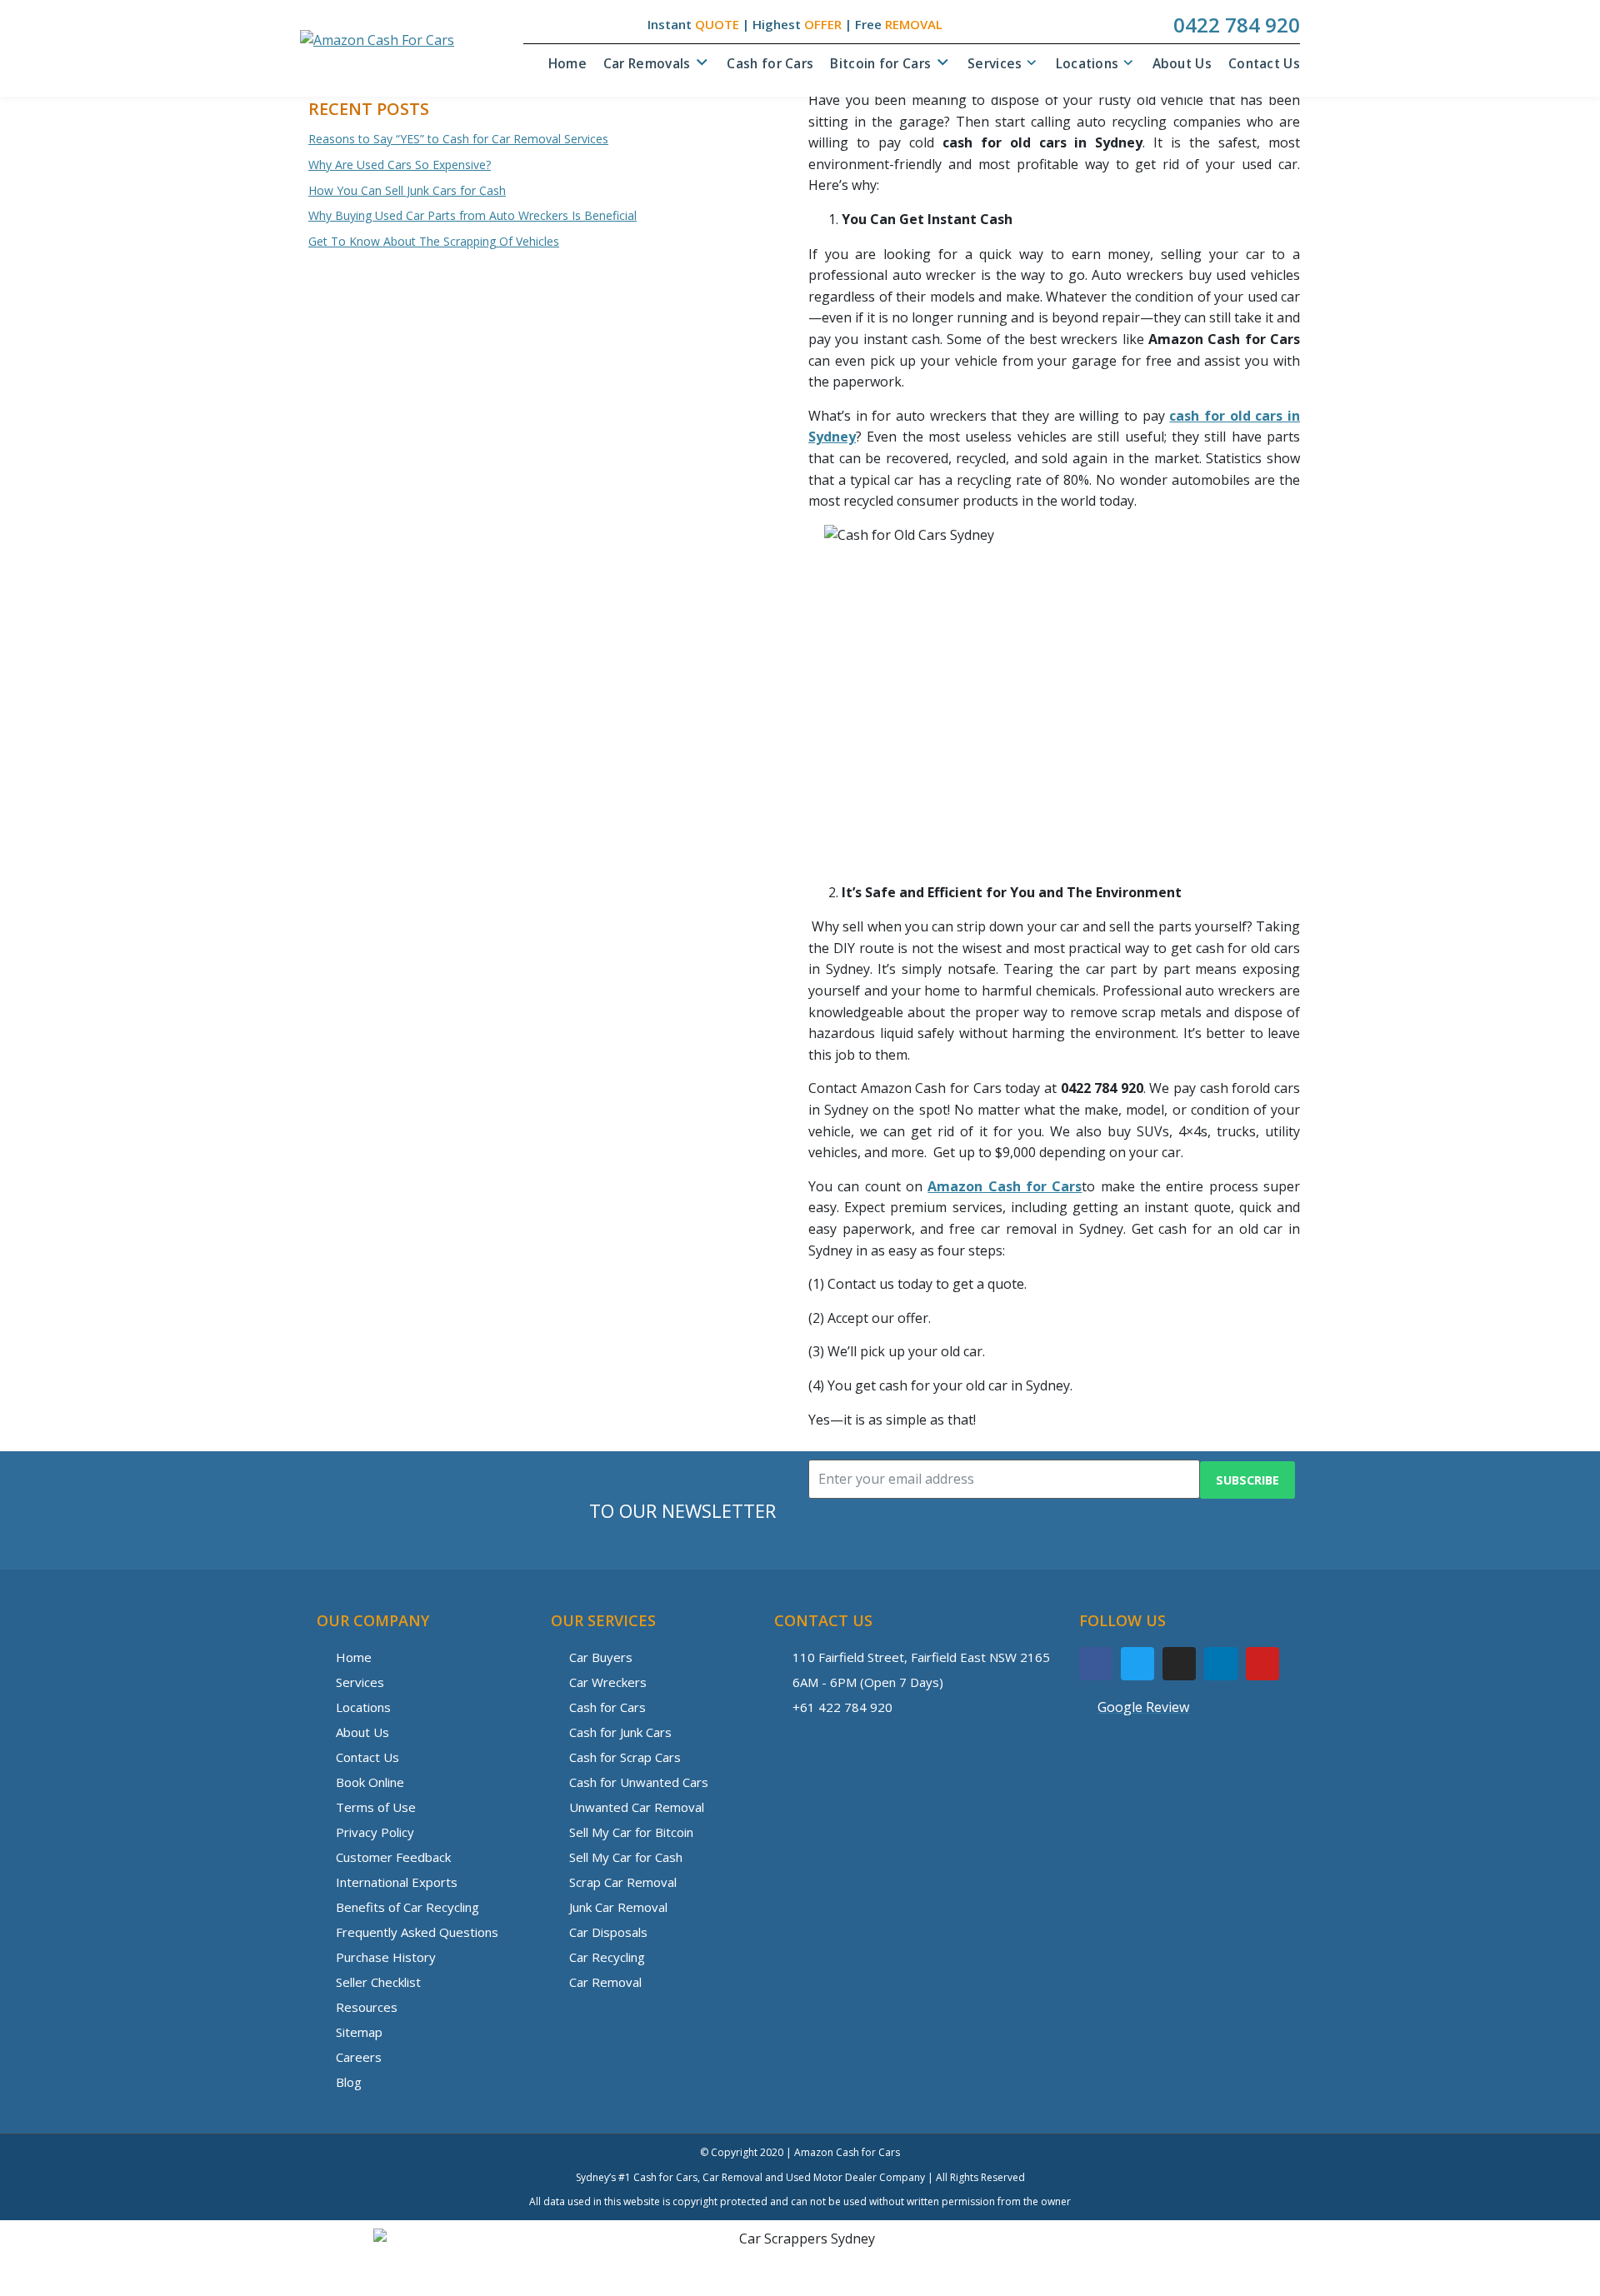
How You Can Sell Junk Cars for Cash (407, 190)
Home (567, 63)
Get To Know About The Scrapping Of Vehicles (434, 241)
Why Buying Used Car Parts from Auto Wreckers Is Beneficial (472, 215)
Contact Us (1264, 63)
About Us (1182, 63)
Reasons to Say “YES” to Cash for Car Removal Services (458, 139)
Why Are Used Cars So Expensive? (400, 165)
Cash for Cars (770, 63)
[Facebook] (1096, 1664)
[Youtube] (1262, 1664)
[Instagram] (1179, 1664)
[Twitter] (1137, 1664)
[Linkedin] (1221, 1664)
